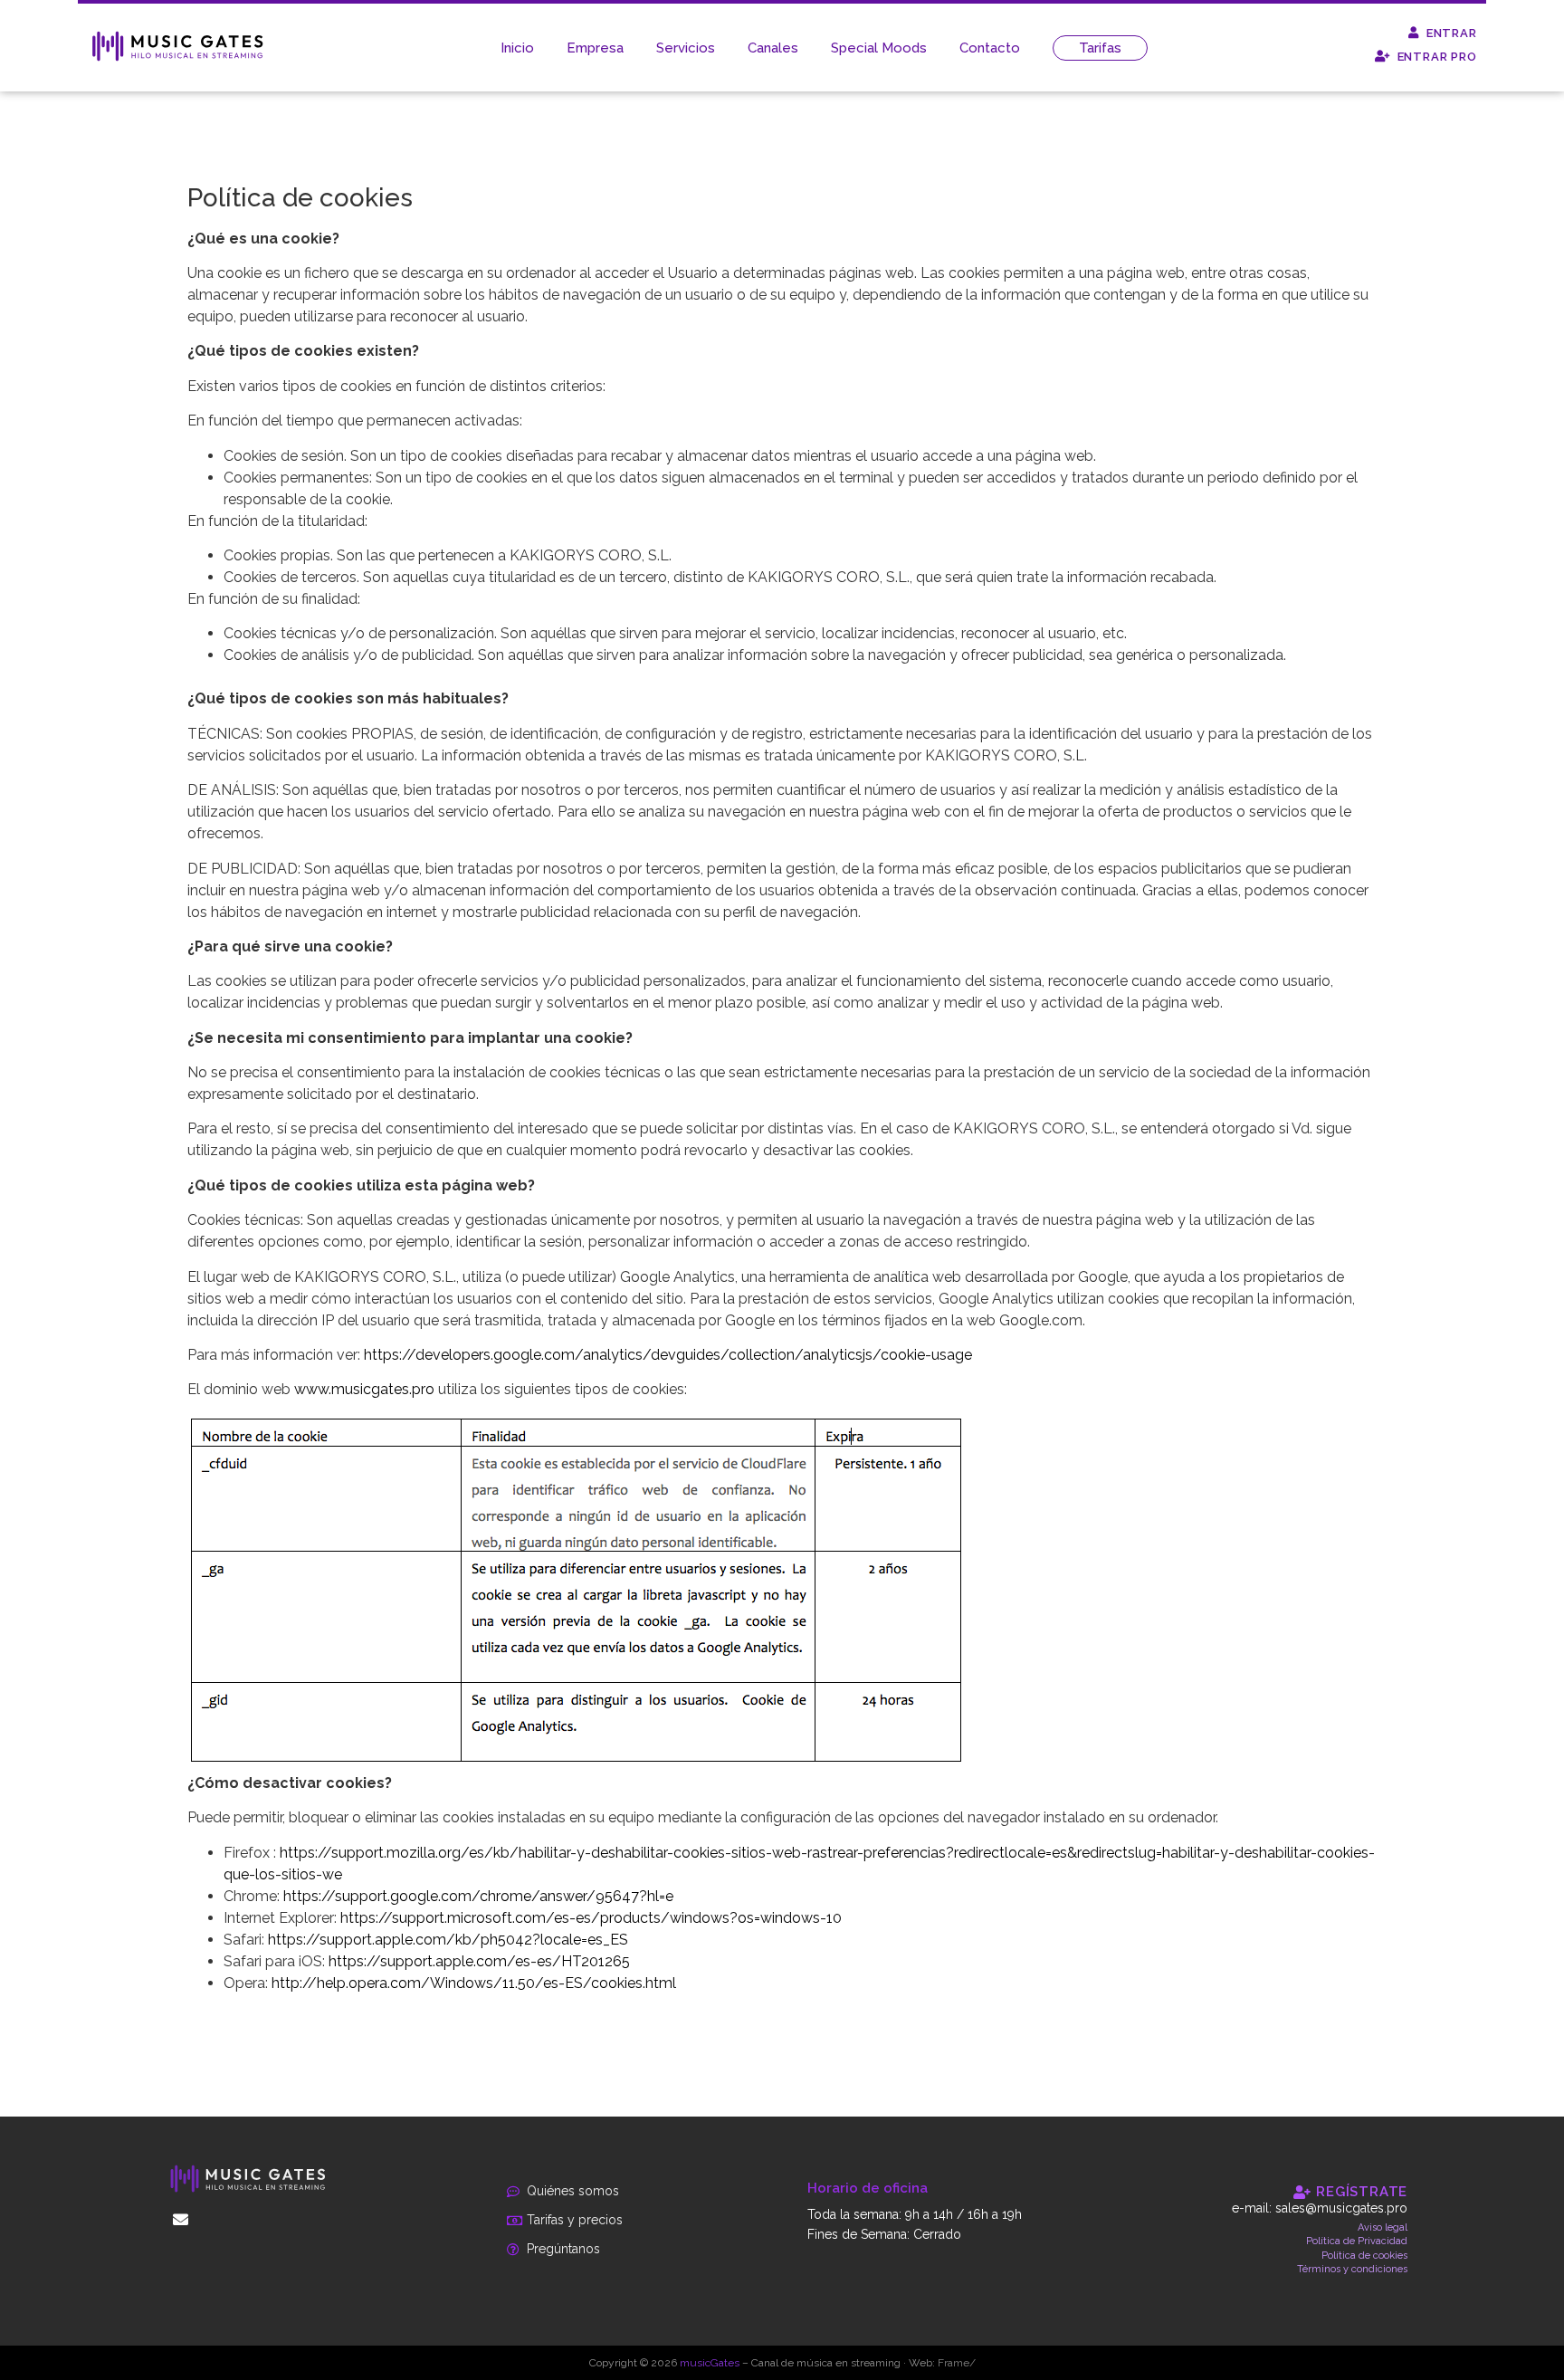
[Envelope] (181, 2219)
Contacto (990, 48)
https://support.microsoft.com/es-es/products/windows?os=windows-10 (591, 1918)
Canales (773, 48)
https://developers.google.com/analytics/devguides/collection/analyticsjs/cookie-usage (668, 1355)
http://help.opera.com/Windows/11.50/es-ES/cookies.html (474, 1983)
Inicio (517, 48)
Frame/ (957, 2363)
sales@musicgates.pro (1341, 2208)
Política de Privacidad (1357, 2241)
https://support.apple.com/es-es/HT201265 (479, 1961)
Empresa (595, 48)
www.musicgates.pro (364, 1389)
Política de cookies (1364, 2256)
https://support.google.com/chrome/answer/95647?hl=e (478, 1896)
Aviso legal (1383, 2227)
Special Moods (879, 48)
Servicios (686, 48)
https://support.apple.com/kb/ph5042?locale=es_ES (448, 1940)
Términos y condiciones (1352, 2269)
